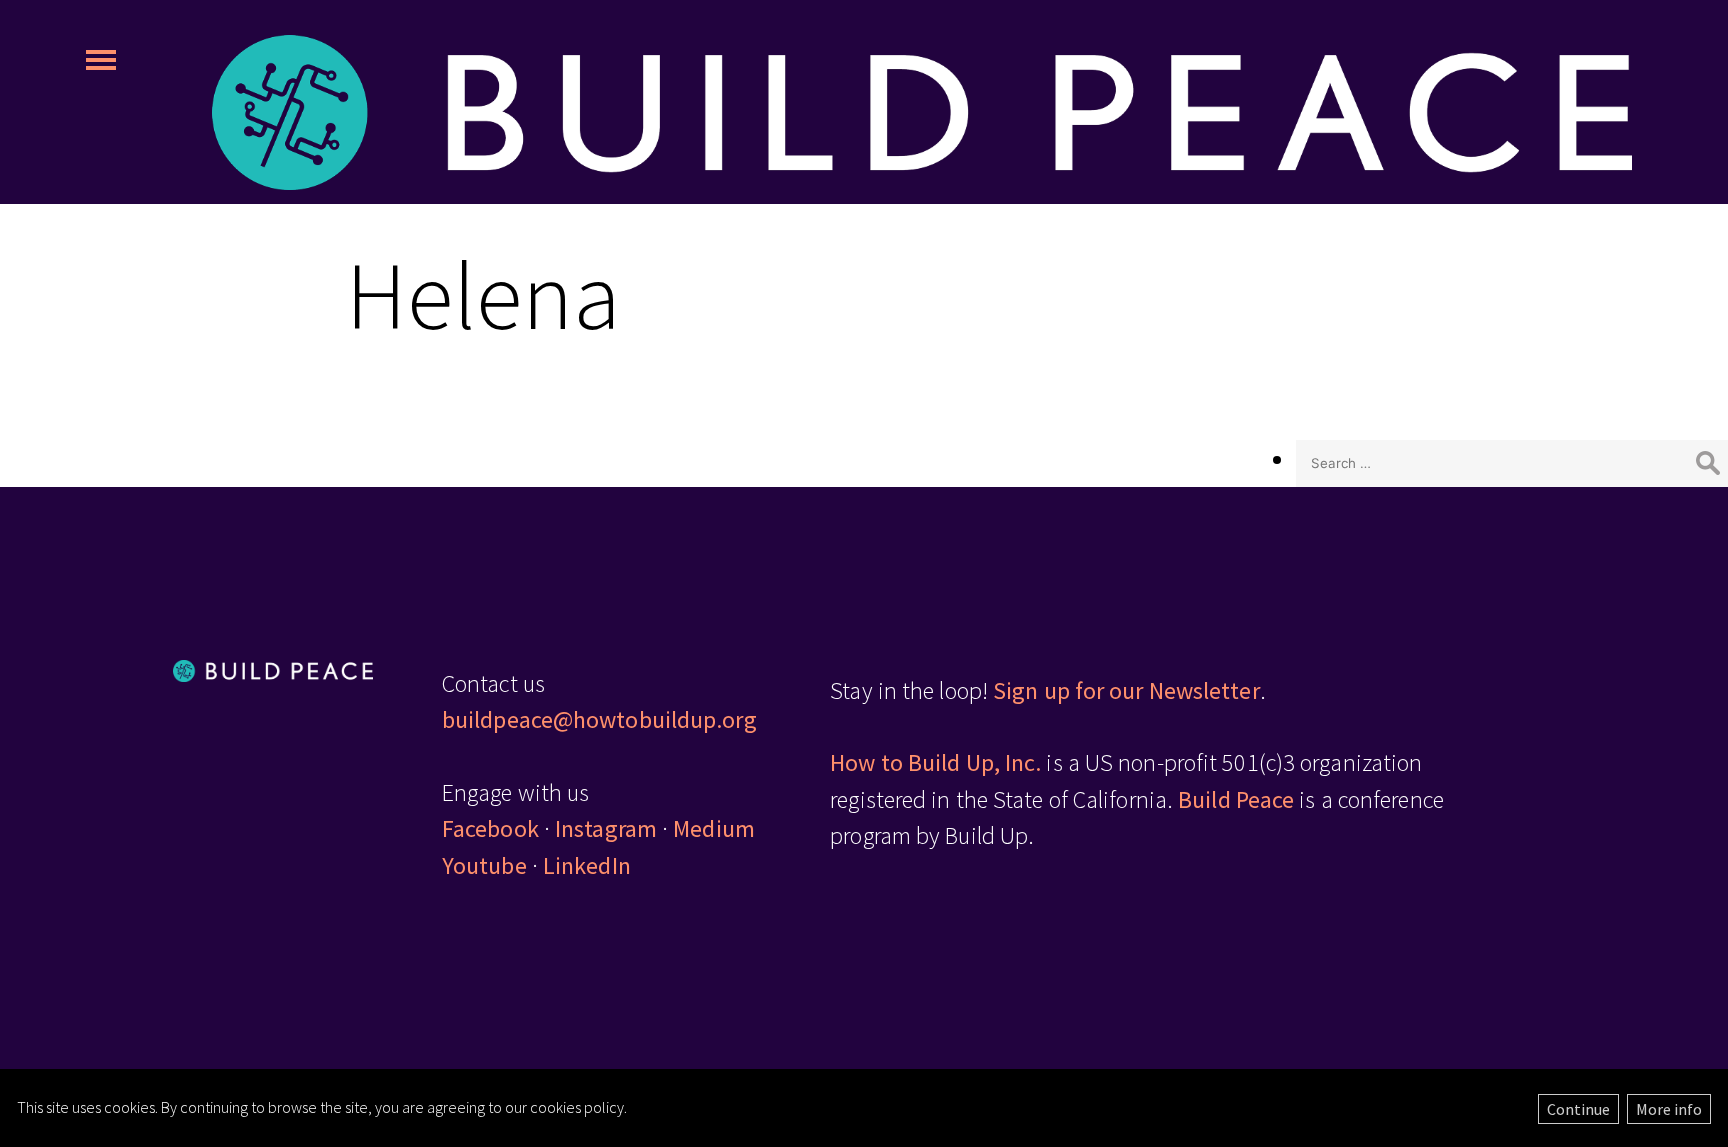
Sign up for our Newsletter (1126, 690)
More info (1669, 1109)
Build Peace (1236, 799)
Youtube (484, 865)
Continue (1578, 1109)
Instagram (606, 828)
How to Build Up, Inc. (935, 762)
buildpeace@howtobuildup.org (599, 719)
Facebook (490, 828)
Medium (714, 828)
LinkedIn (587, 865)
